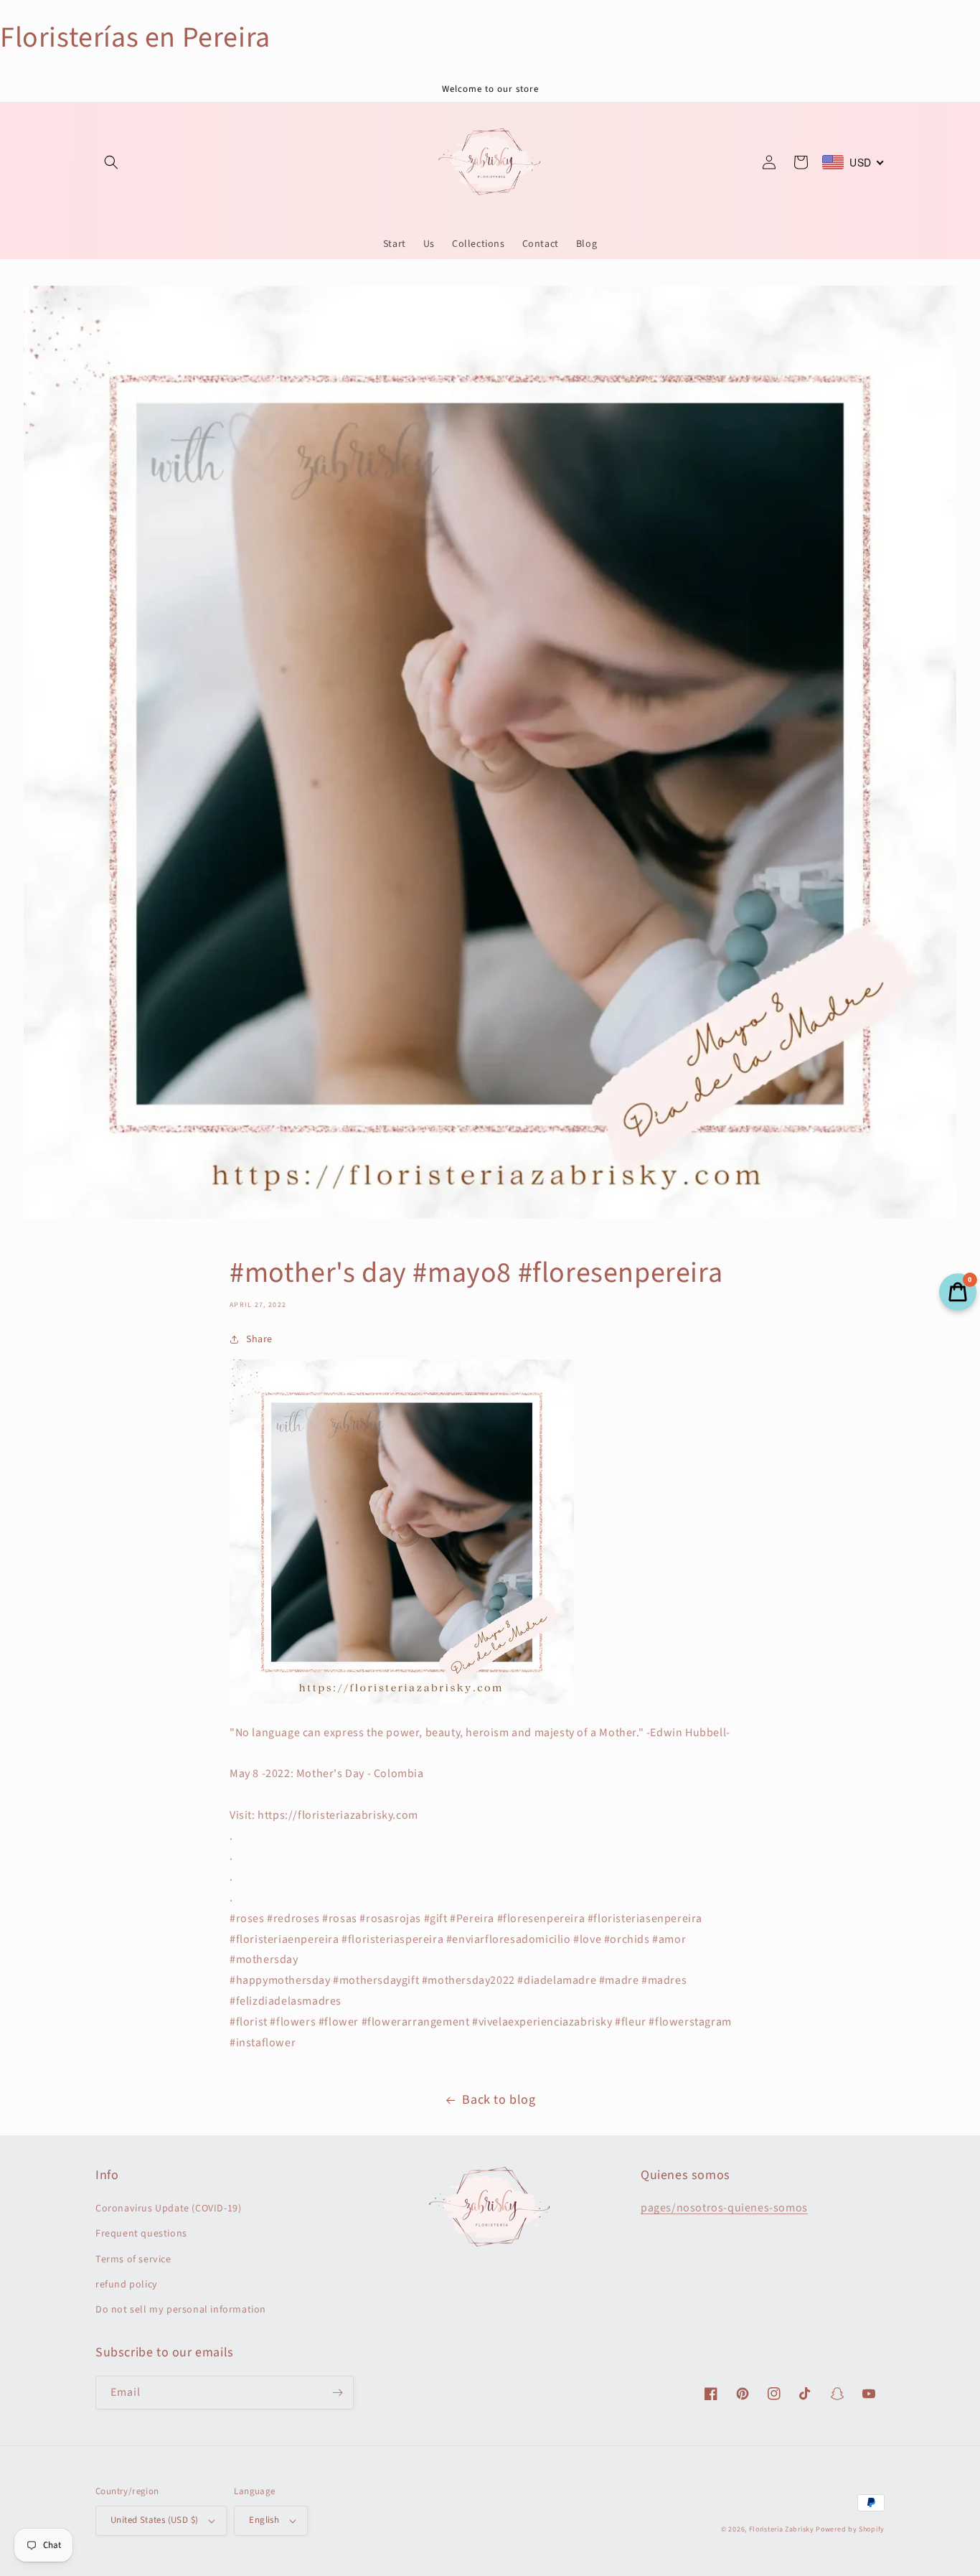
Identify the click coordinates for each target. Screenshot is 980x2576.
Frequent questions (141, 2234)
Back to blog (499, 2100)
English (264, 2520)
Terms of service (133, 2259)
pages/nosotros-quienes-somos (724, 2208)
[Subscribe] (337, 2393)
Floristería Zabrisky (782, 2529)
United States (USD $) (154, 2520)
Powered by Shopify (850, 2529)
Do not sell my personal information (181, 2310)
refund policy (127, 2285)
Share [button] (259, 1339)
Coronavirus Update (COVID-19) (168, 2209)
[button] (111, 162)
